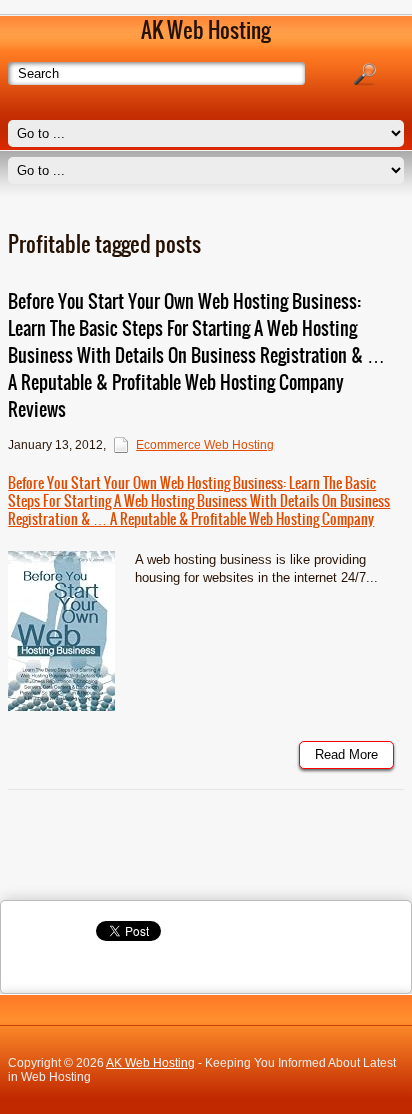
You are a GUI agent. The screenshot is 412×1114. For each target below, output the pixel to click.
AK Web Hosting (150, 1063)
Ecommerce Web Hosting (205, 445)
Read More (346, 754)
